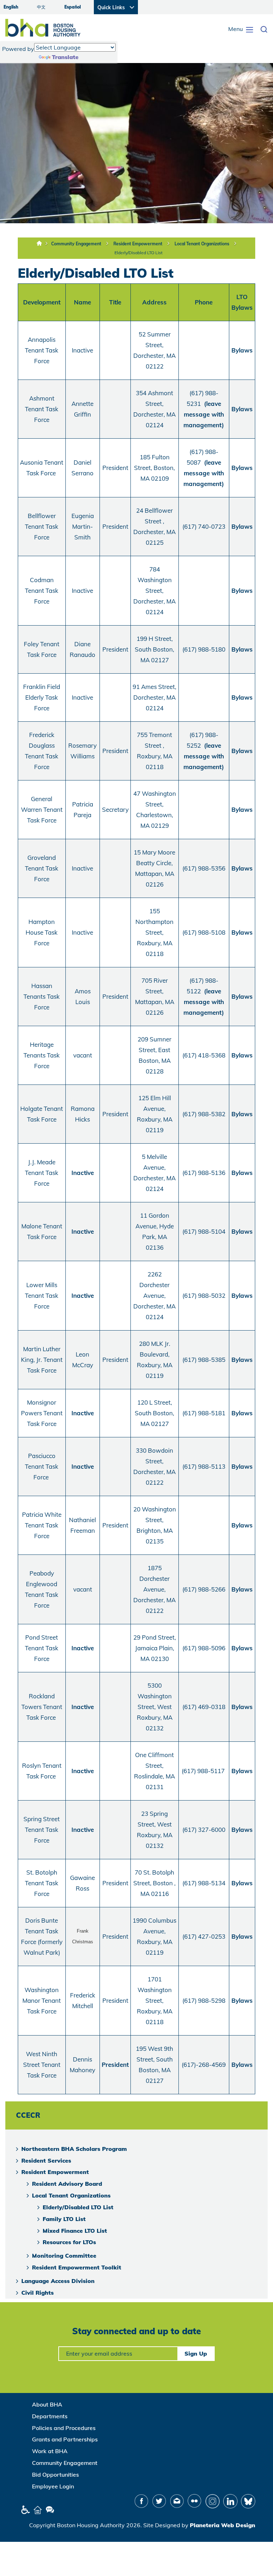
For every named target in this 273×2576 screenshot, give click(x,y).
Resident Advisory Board (67, 2184)
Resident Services (46, 2160)
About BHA (47, 2404)
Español (73, 7)
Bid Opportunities (55, 2475)
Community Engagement (76, 244)
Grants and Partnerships (65, 2439)
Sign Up (196, 2353)
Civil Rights (38, 2293)
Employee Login (53, 2486)
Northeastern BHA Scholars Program (74, 2149)
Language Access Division (58, 2281)
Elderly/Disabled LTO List (138, 253)
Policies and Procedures (64, 2428)
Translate (65, 57)
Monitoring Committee (64, 2256)
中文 (41, 7)
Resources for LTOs (69, 2242)
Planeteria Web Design (223, 2525)
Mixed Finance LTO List (75, 2231)
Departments (50, 2416)
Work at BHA (50, 2451)
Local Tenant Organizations (202, 244)
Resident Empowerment (138, 244)
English (11, 7)
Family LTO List (64, 2219)
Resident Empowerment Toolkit (77, 2267)
